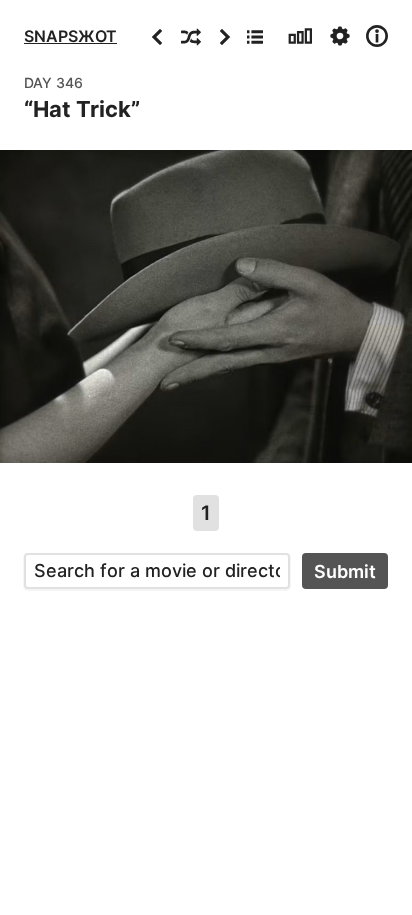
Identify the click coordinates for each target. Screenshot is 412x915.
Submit (345, 571)
